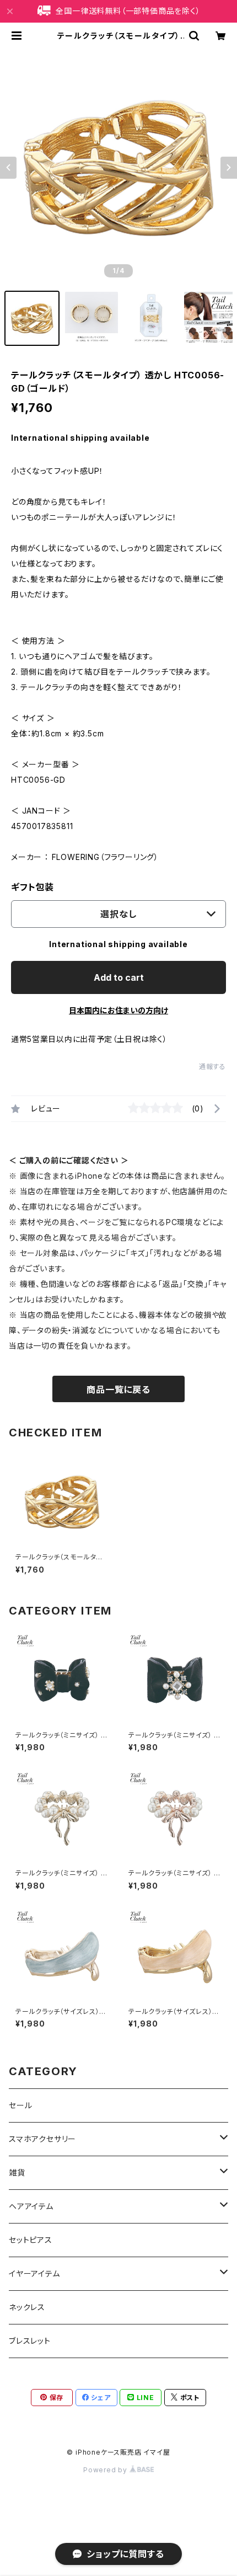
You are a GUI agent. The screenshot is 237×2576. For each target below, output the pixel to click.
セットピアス (31, 2240)
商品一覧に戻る (118, 1389)
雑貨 (17, 2173)
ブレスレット (30, 2341)
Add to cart (119, 977)
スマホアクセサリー (42, 2139)
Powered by (106, 2470)
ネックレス (27, 2307)
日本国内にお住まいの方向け (118, 1010)
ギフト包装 (33, 887)
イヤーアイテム (34, 2273)
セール (20, 2105)
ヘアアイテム (31, 2206)
